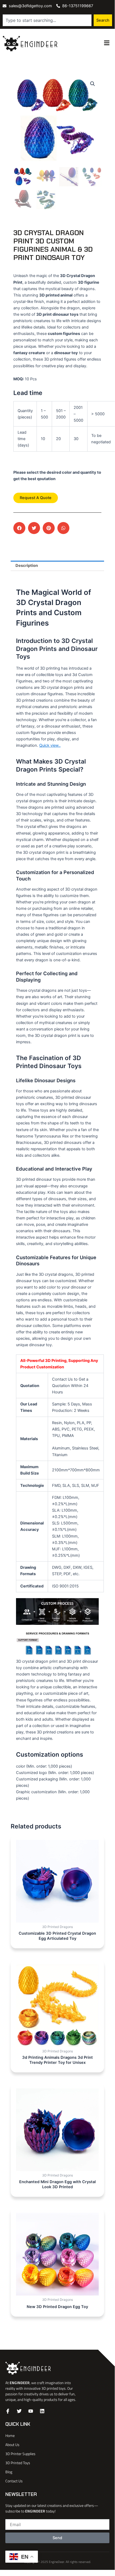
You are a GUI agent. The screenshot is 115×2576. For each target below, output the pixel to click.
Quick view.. (50, 745)
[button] (93, 84)
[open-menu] (107, 43)
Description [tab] (27, 566)
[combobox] (47, 20)
